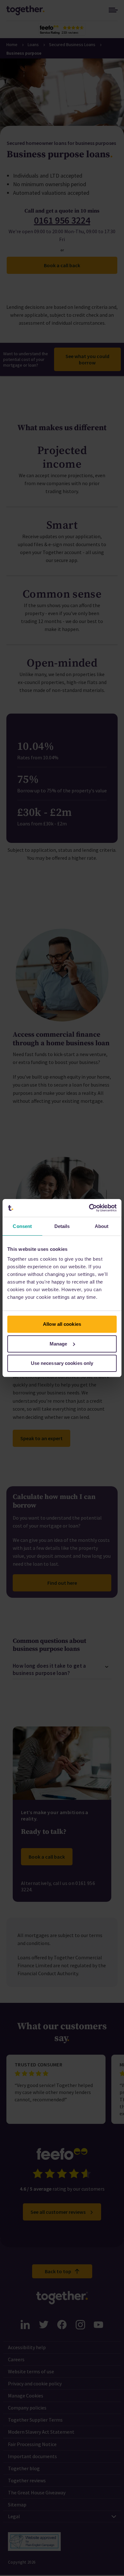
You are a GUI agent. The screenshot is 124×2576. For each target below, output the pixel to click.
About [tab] (102, 1226)
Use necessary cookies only (62, 1363)
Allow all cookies (62, 1324)
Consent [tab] (22, 1226)
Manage (59, 1344)
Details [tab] (62, 1226)
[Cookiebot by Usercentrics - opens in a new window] (89, 1208)
